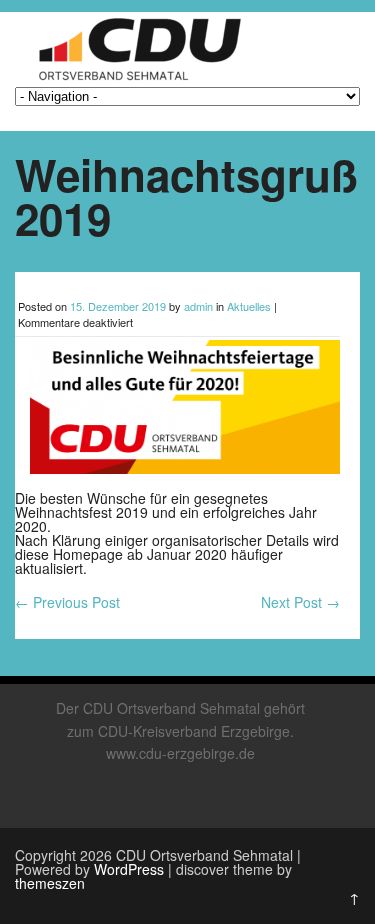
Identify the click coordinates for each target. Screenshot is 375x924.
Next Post (300, 602)
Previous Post (67, 602)
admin (198, 306)
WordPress (129, 869)
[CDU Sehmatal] (132, 80)
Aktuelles (249, 306)
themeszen (50, 883)
